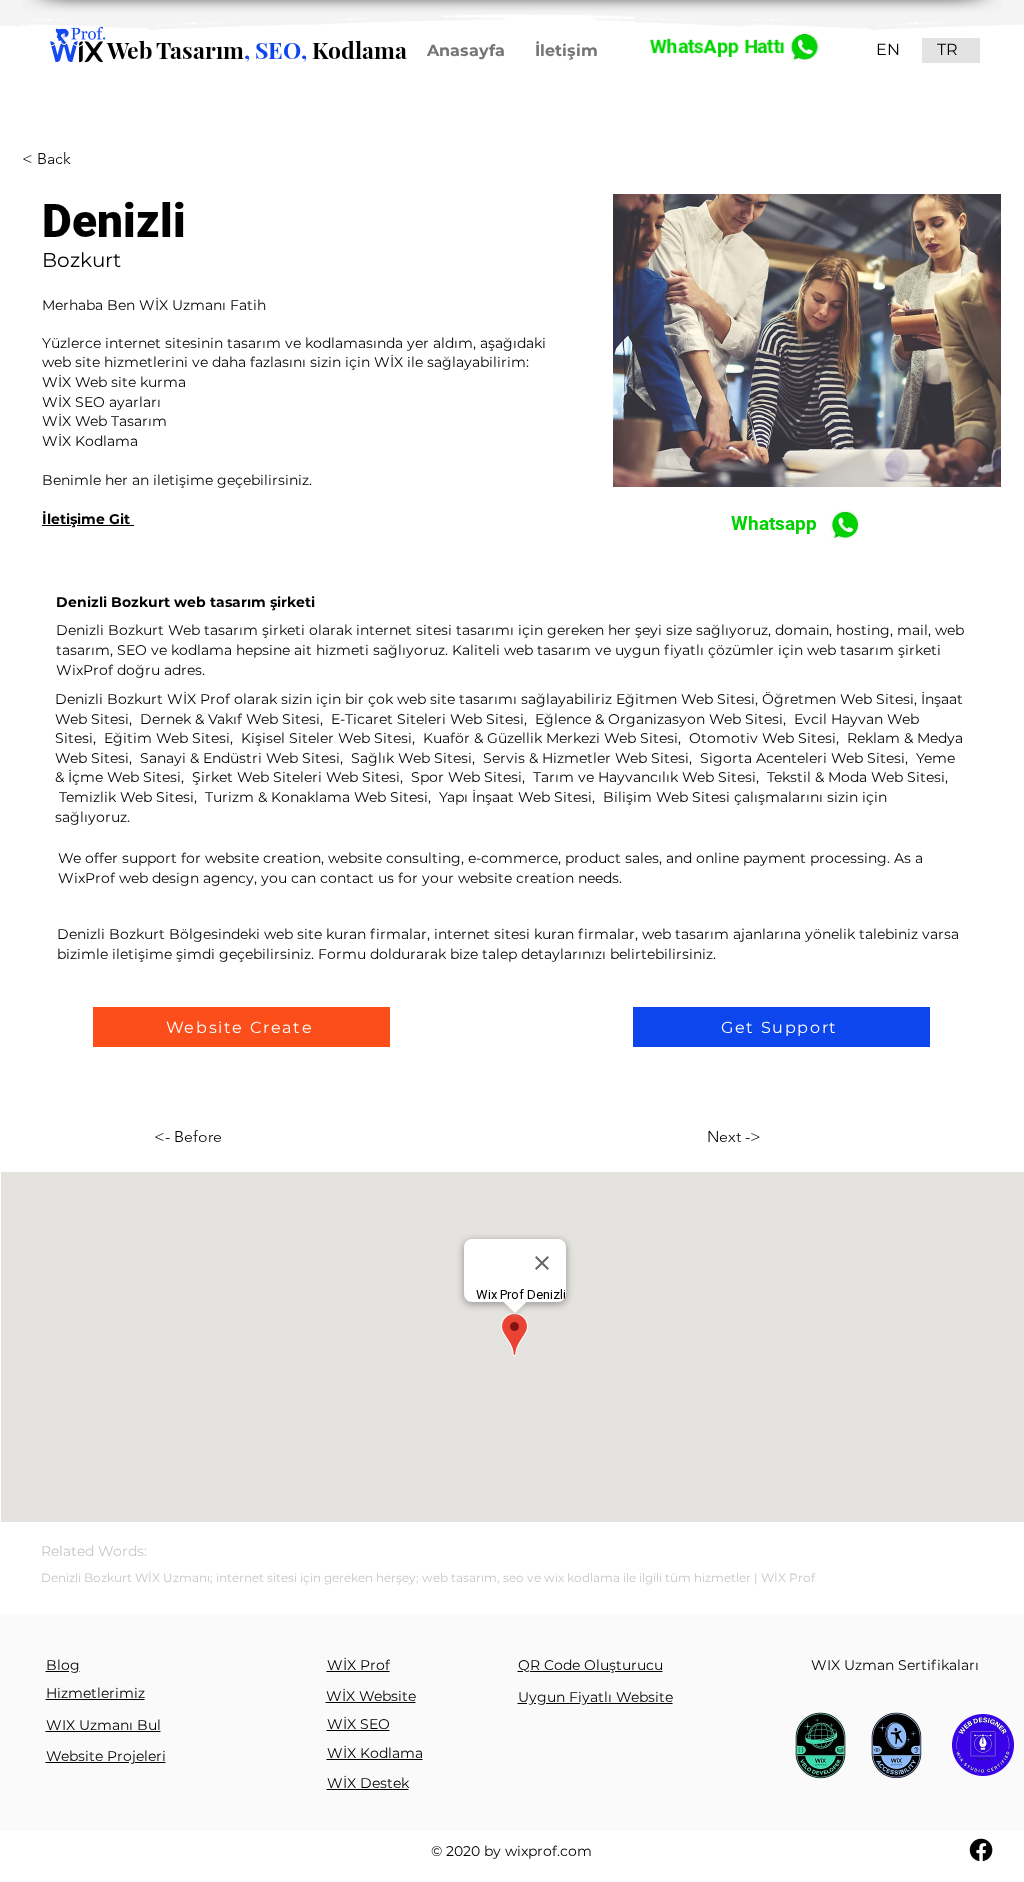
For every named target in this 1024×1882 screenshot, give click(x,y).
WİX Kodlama (375, 1753)
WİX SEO (358, 1724)
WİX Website (371, 1696)
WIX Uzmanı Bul (103, 1725)
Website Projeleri (106, 1756)
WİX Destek (368, 1783)
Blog (63, 1665)
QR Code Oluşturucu (590, 1665)
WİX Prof (358, 1665)
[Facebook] (981, 1850)
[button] (241, 1027)
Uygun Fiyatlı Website (595, 1697)
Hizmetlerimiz (95, 1693)
